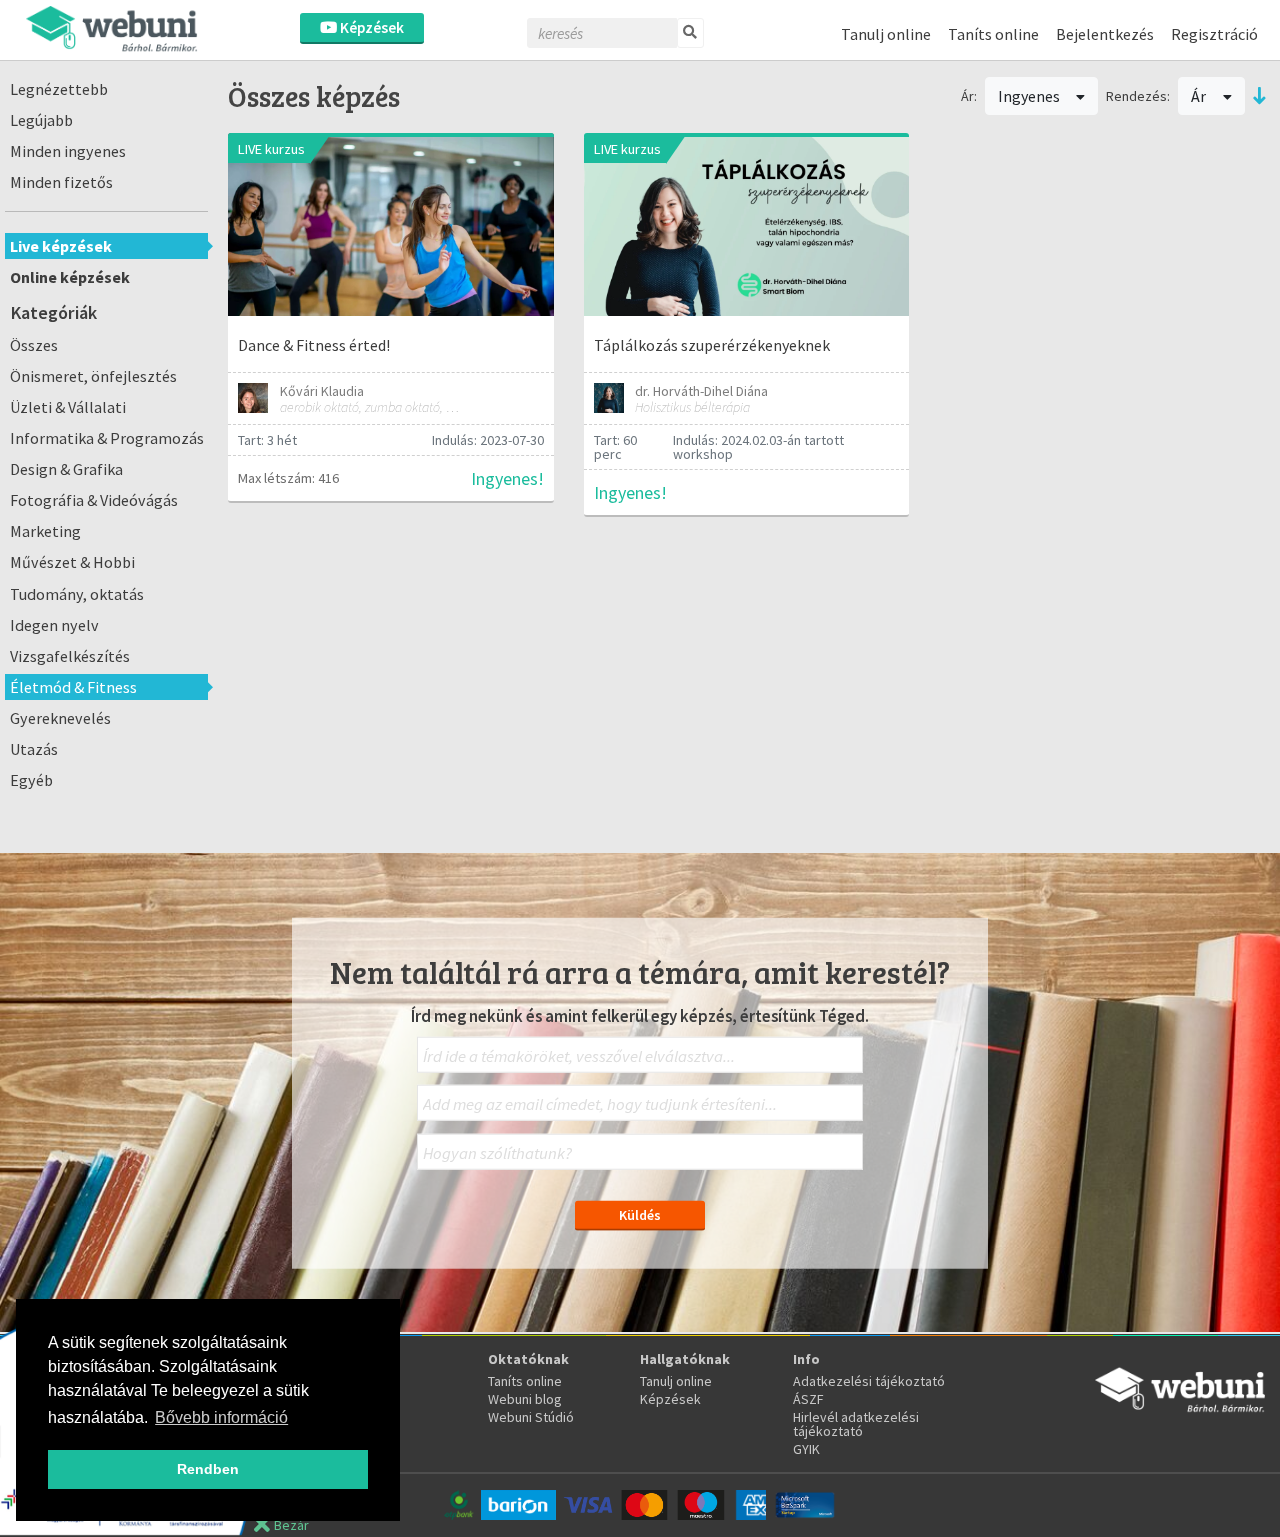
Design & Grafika (66, 469)
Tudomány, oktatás (77, 594)
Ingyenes (1030, 96)
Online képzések (70, 277)
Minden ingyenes (68, 151)
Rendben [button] (208, 1469)
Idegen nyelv (54, 625)
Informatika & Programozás (107, 438)
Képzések (370, 27)
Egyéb (31, 780)
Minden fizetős (61, 182)
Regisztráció (1214, 34)
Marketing (45, 531)
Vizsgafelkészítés (70, 656)
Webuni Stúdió (531, 1417)
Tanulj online (886, 34)
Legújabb (41, 120)
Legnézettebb (59, 89)
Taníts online (993, 34)
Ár (1200, 96)
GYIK (806, 1449)
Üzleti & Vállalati (68, 407)
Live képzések (61, 246)
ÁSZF (808, 1399)
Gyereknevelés (60, 718)
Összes (34, 345)
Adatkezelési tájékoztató (869, 1381)
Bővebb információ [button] (221, 1417)
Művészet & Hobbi (72, 562)
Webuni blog (525, 1399)
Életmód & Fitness (73, 687)
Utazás (34, 749)
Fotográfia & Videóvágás (94, 500)
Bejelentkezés (1105, 34)
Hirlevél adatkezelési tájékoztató (856, 1424)
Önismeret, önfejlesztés (93, 376)
